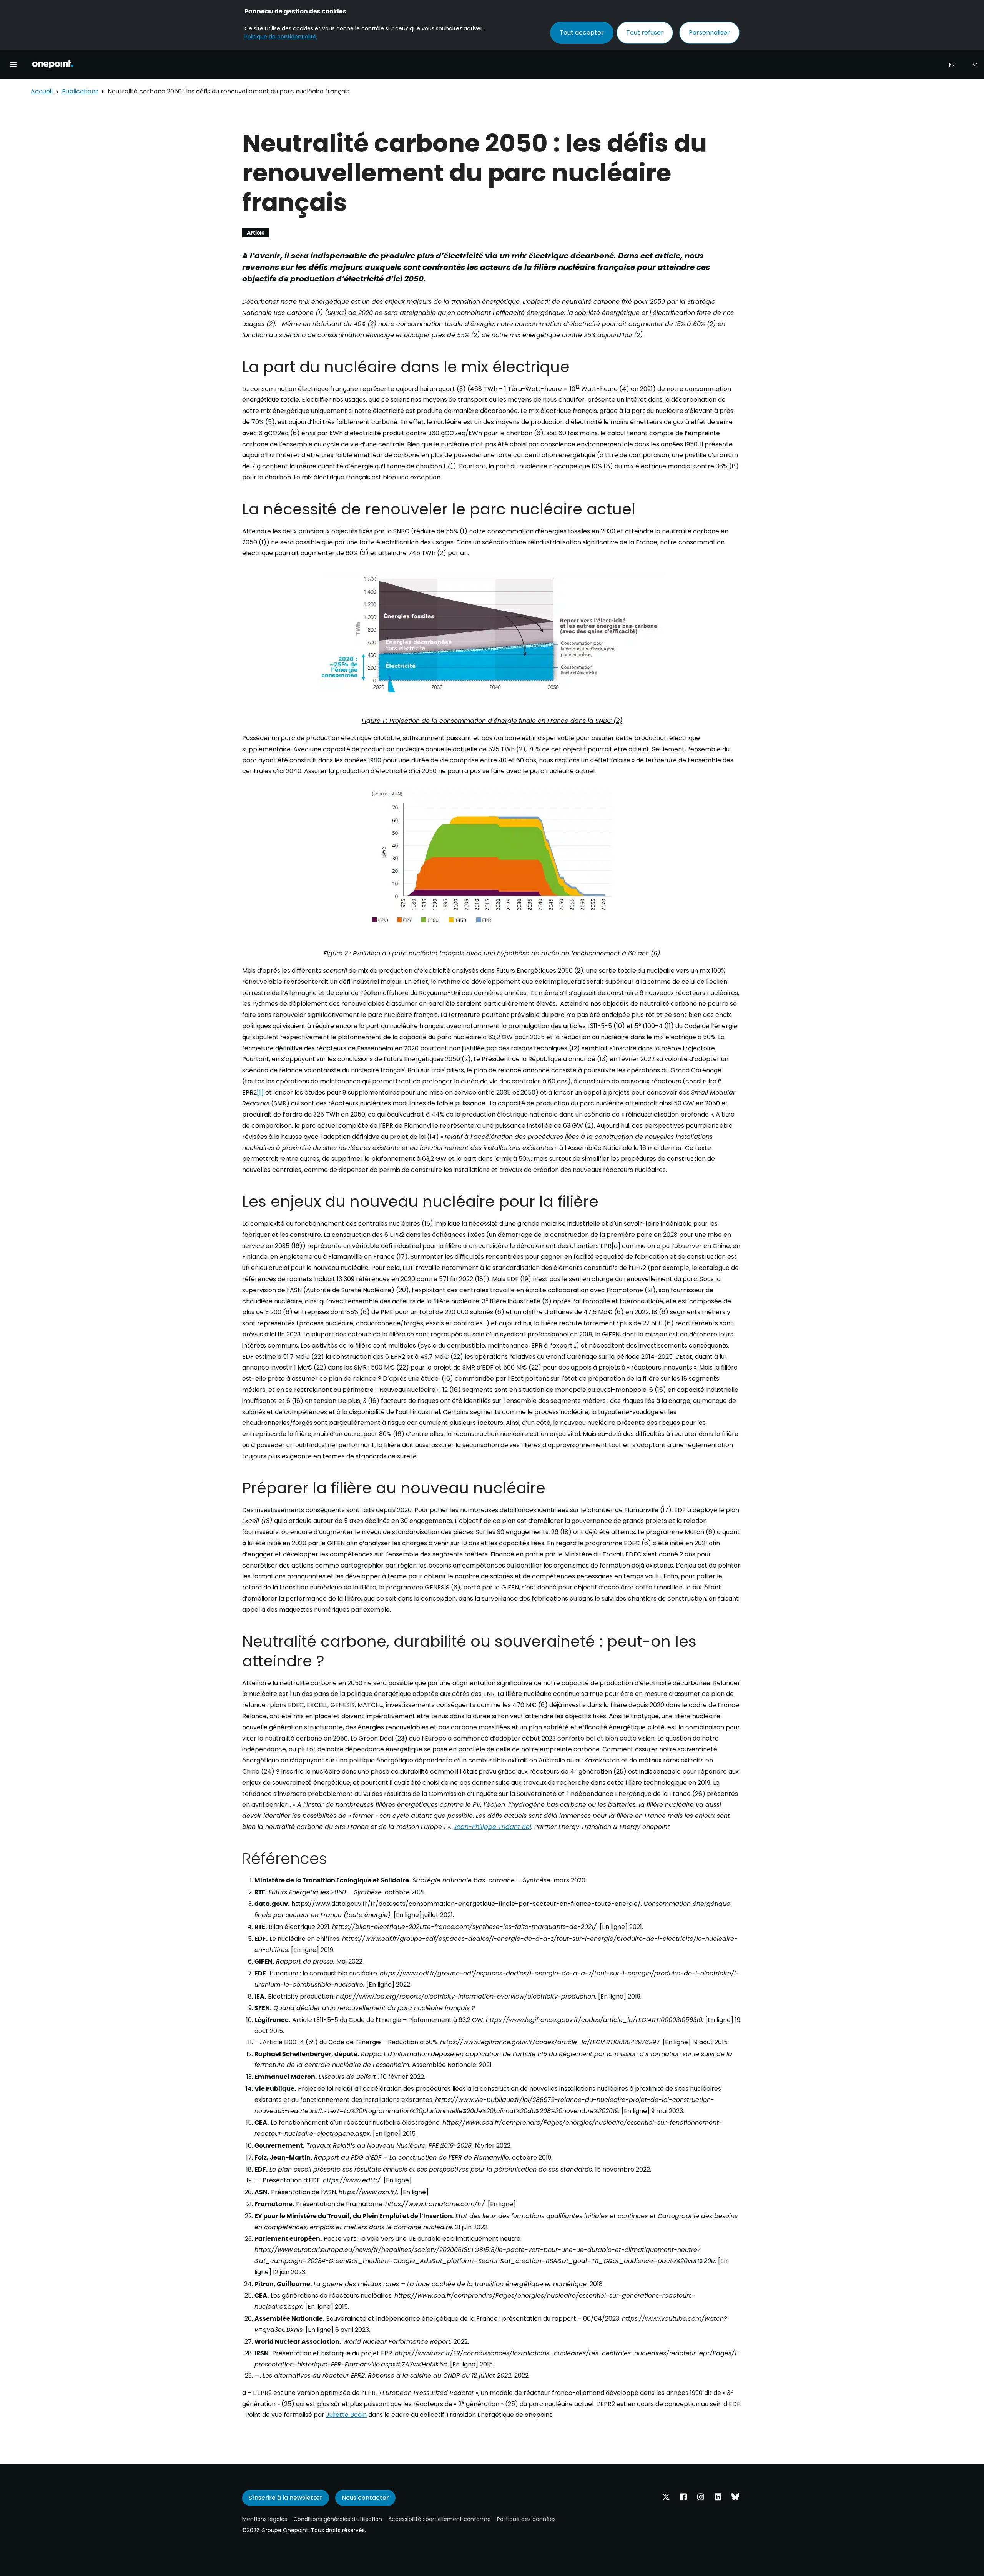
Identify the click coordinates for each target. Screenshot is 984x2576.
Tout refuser (645, 32)
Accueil (42, 91)
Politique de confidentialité (280, 37)
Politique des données (526, 2519)
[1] (260, 1092)
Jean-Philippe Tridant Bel (492, 1827)
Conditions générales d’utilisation (338, 2519)
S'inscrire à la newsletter (286, 2498)
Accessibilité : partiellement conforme (440, 2519)
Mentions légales (265, 2519)
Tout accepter (582, 32)
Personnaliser (709, 32)
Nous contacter (365, 2498)
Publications (80, 91)
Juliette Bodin (346, 2415)
